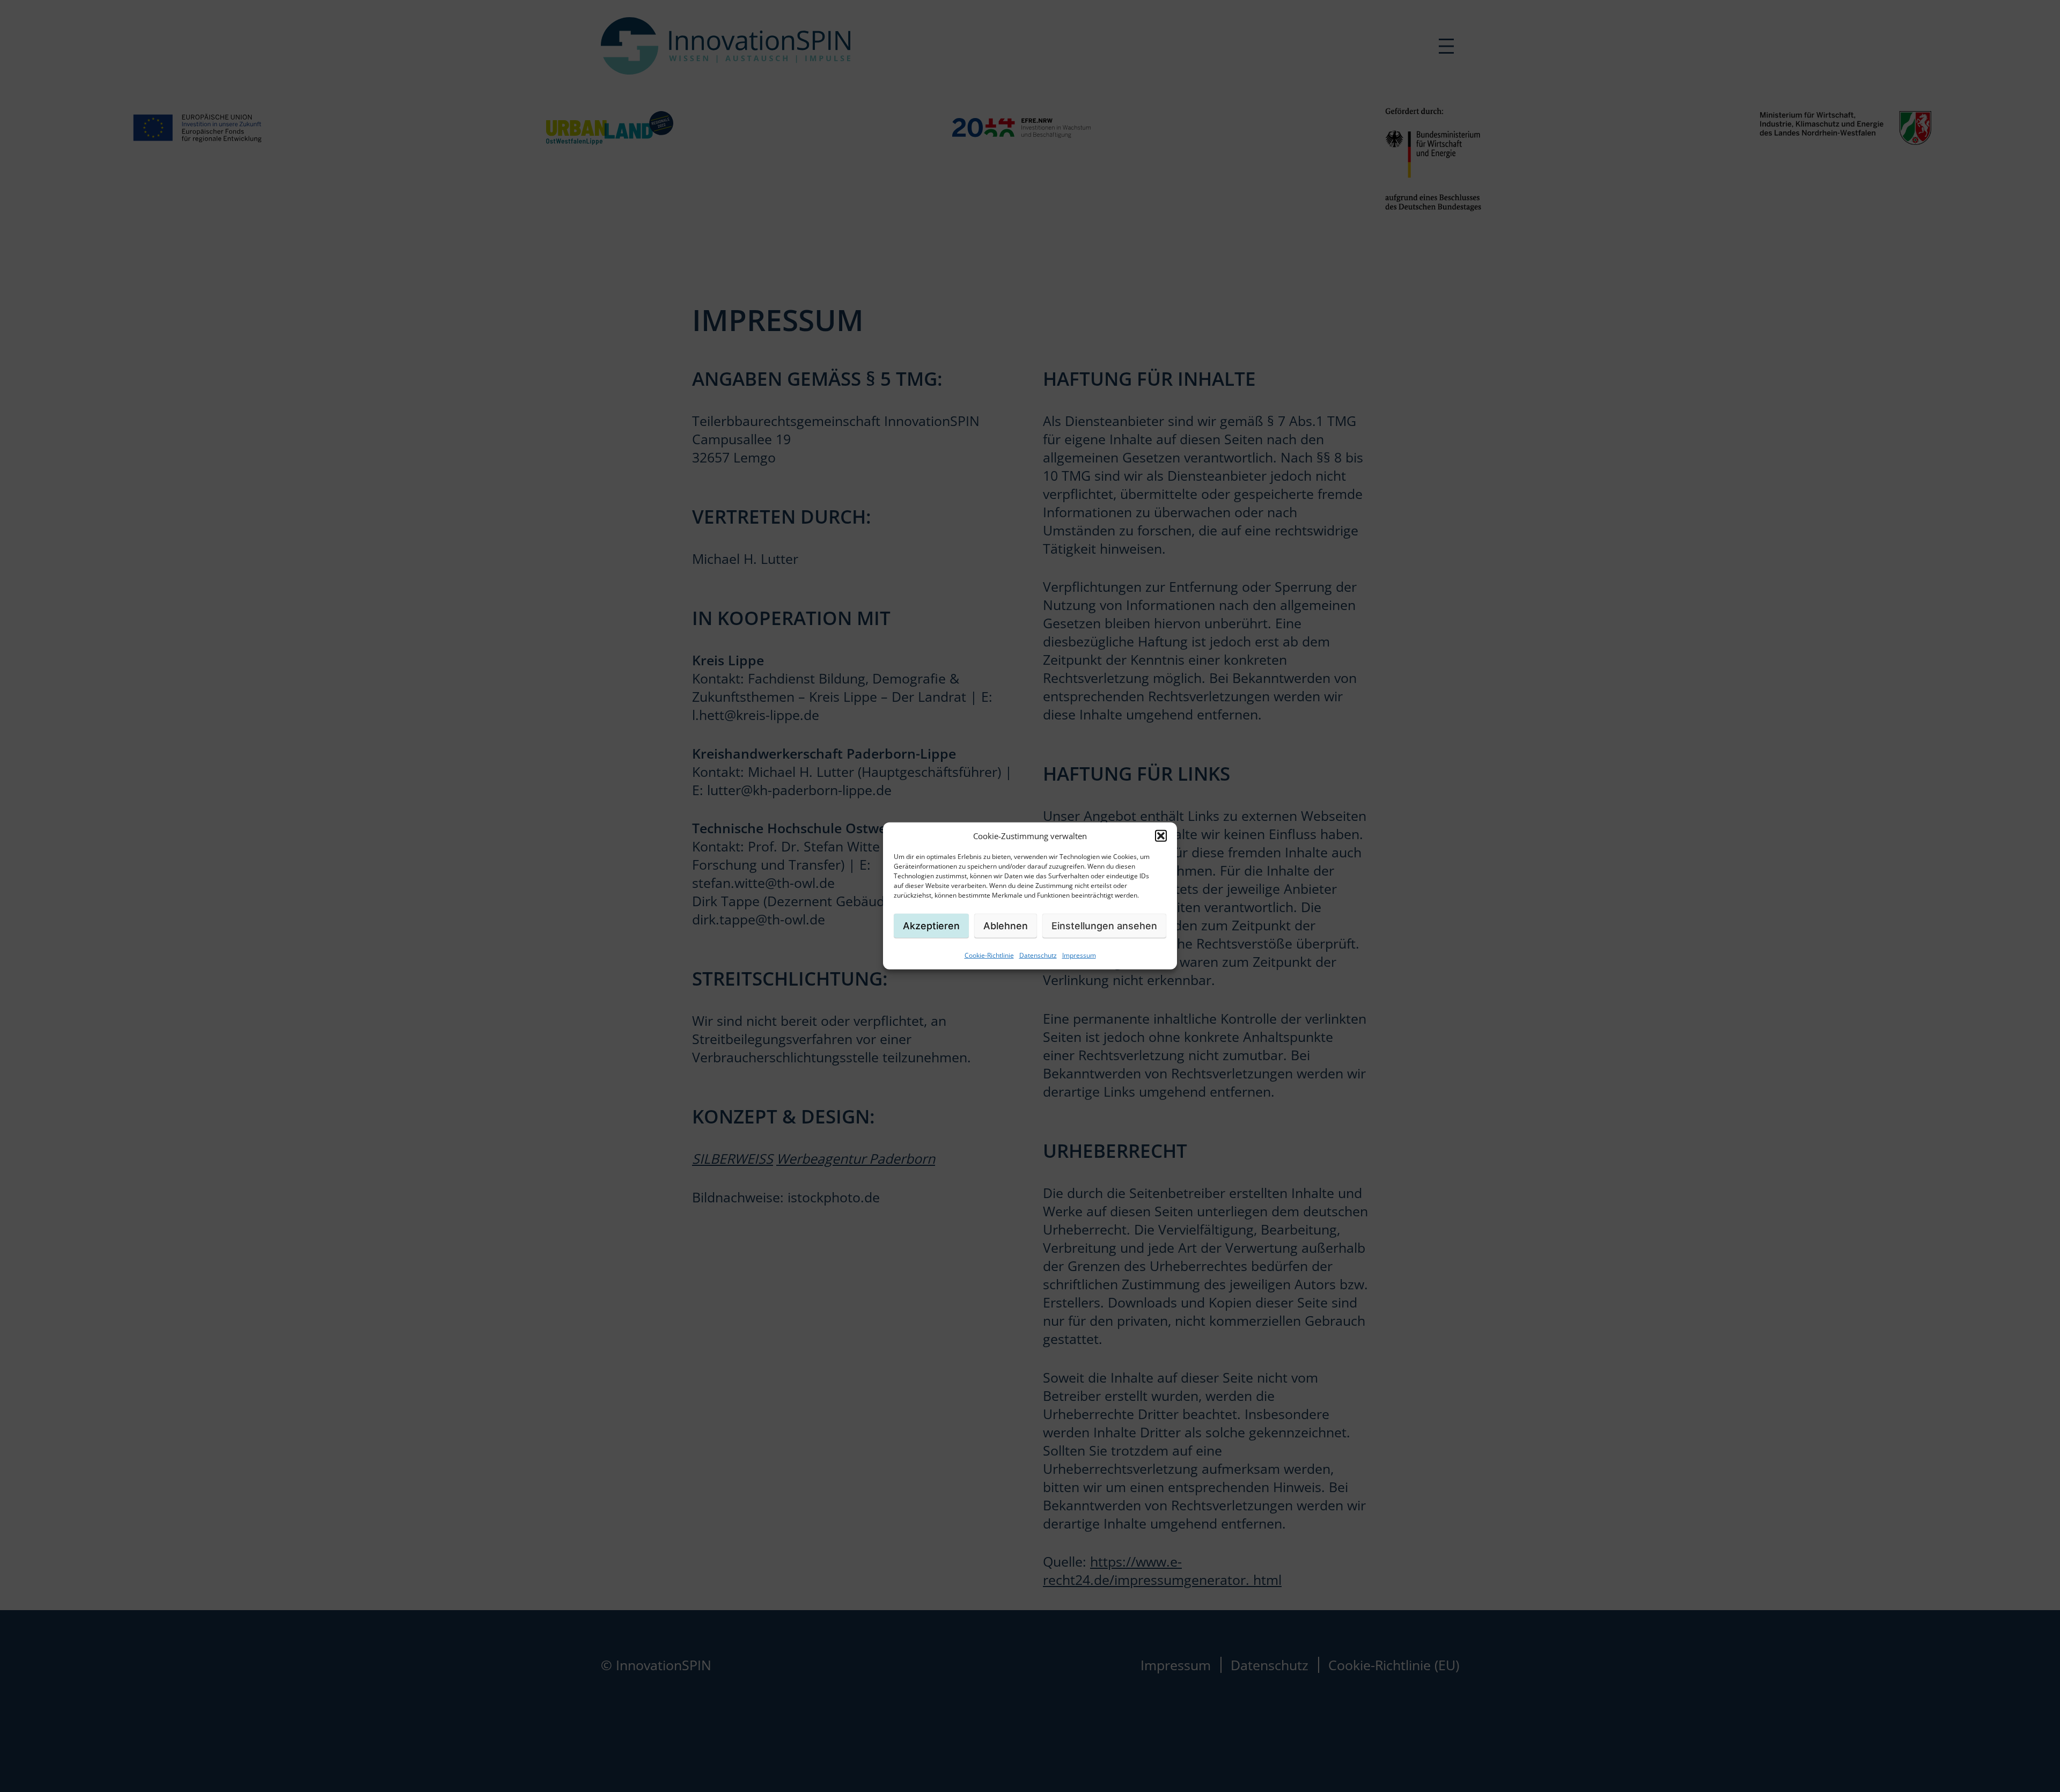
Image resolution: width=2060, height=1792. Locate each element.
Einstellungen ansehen (1104, 925)
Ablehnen (1006, 925)
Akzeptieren (931, 925)
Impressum (1079, 955)
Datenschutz (1038, 955)
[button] (1161, 836)
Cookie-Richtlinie (989, 955)
